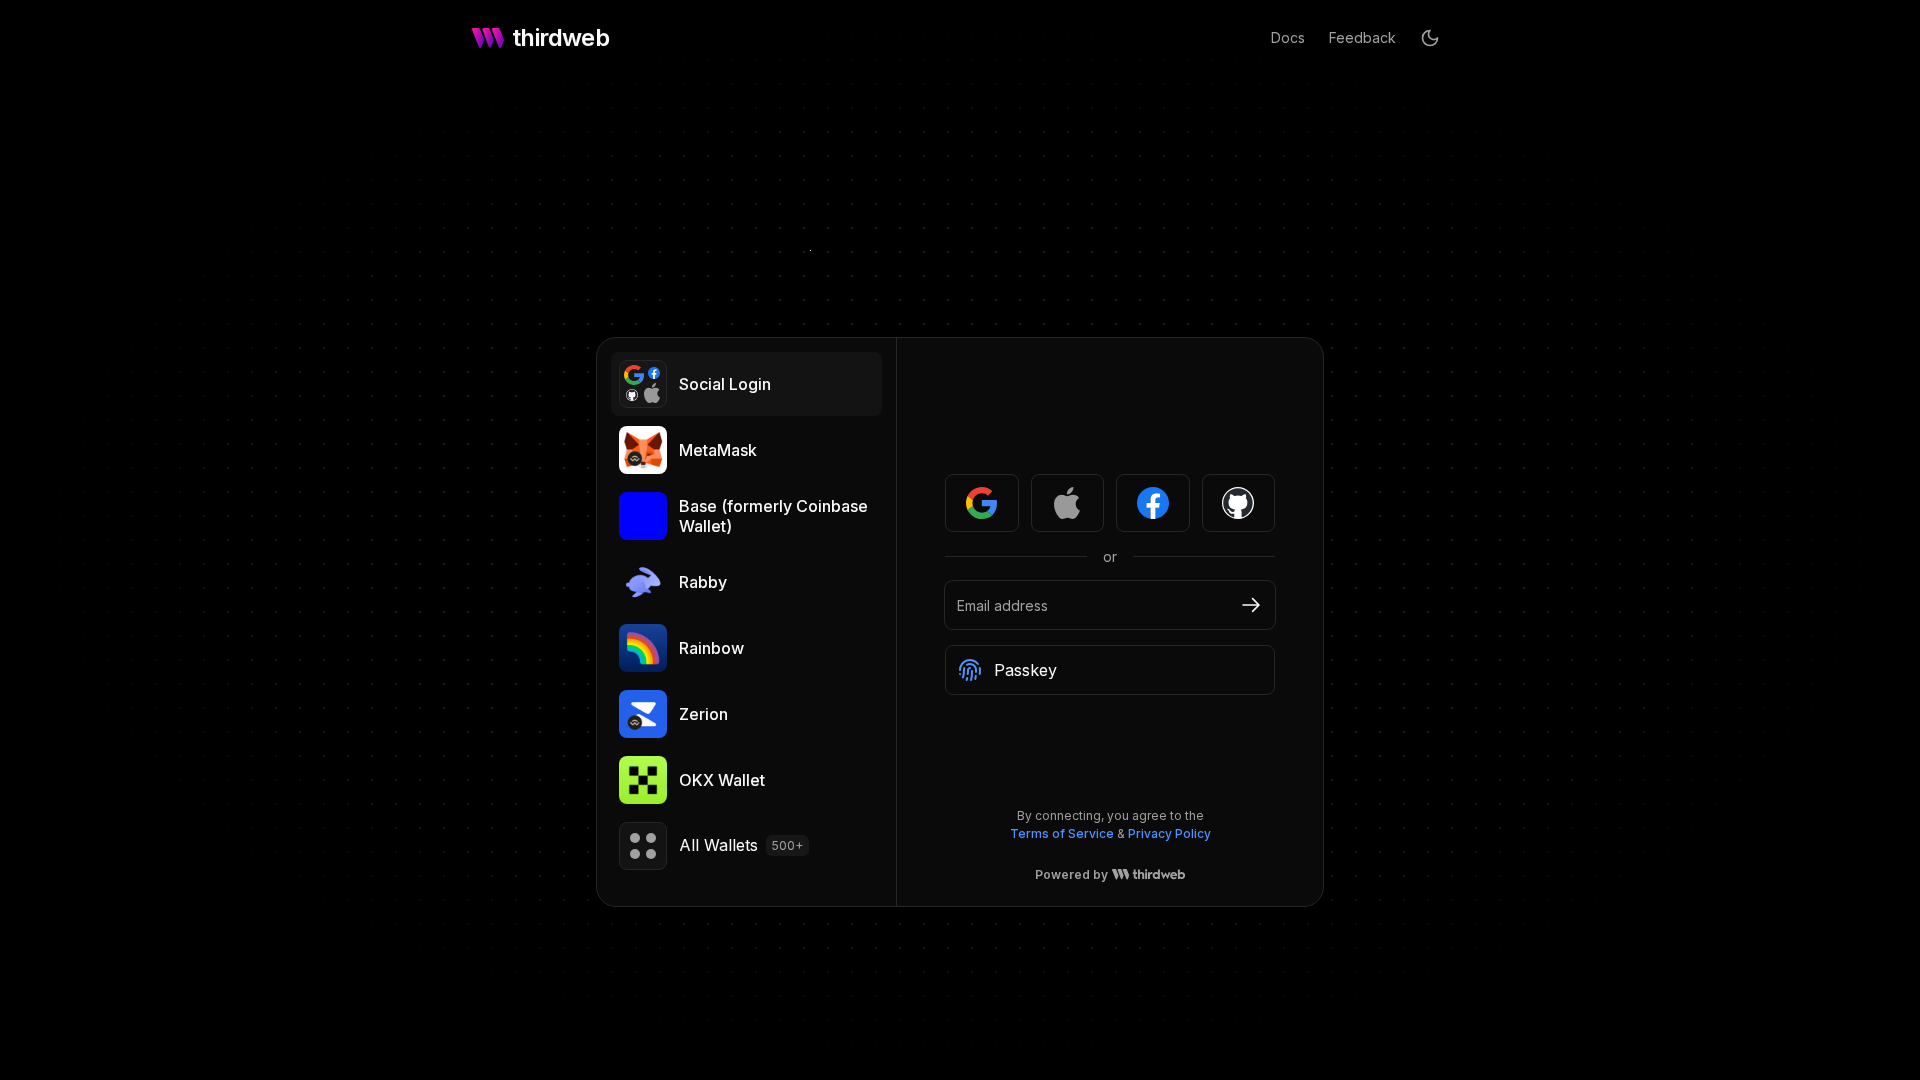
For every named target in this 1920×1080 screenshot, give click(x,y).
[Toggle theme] (1430, 38)
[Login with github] (1239, 503)
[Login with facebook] (1153, 503)
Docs (1288, 37)
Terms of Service (1062, 833)
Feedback (1362, 37)
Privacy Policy (1169, 833)
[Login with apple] (1068, 503)
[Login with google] (982, 503)
